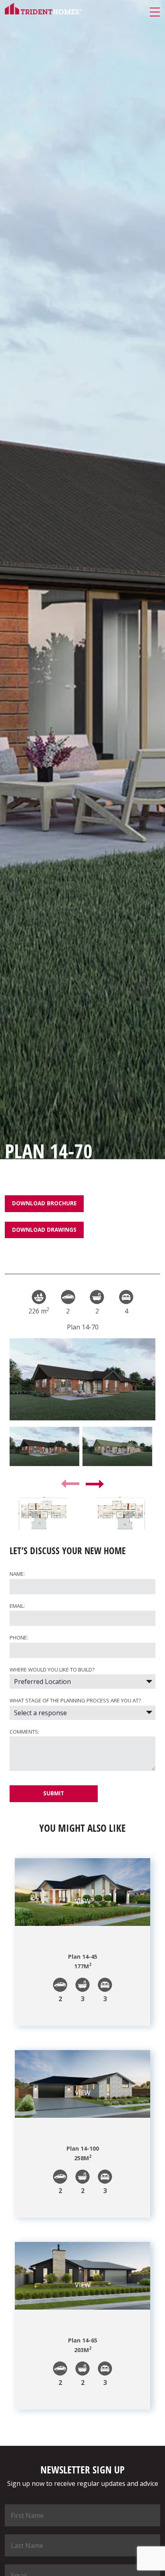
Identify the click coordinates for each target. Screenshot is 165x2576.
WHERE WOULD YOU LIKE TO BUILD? (52, 1670)
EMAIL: (17, 1606)
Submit (54, 1793)
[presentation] (70, 1484)
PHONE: (19, 1637)
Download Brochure (44, 1203)
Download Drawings (44, 1230)
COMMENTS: (24, 1732)
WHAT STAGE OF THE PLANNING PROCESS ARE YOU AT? (75, 1700)
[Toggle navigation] (155, 13)
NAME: (17, 1574)
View (83, 1901)
